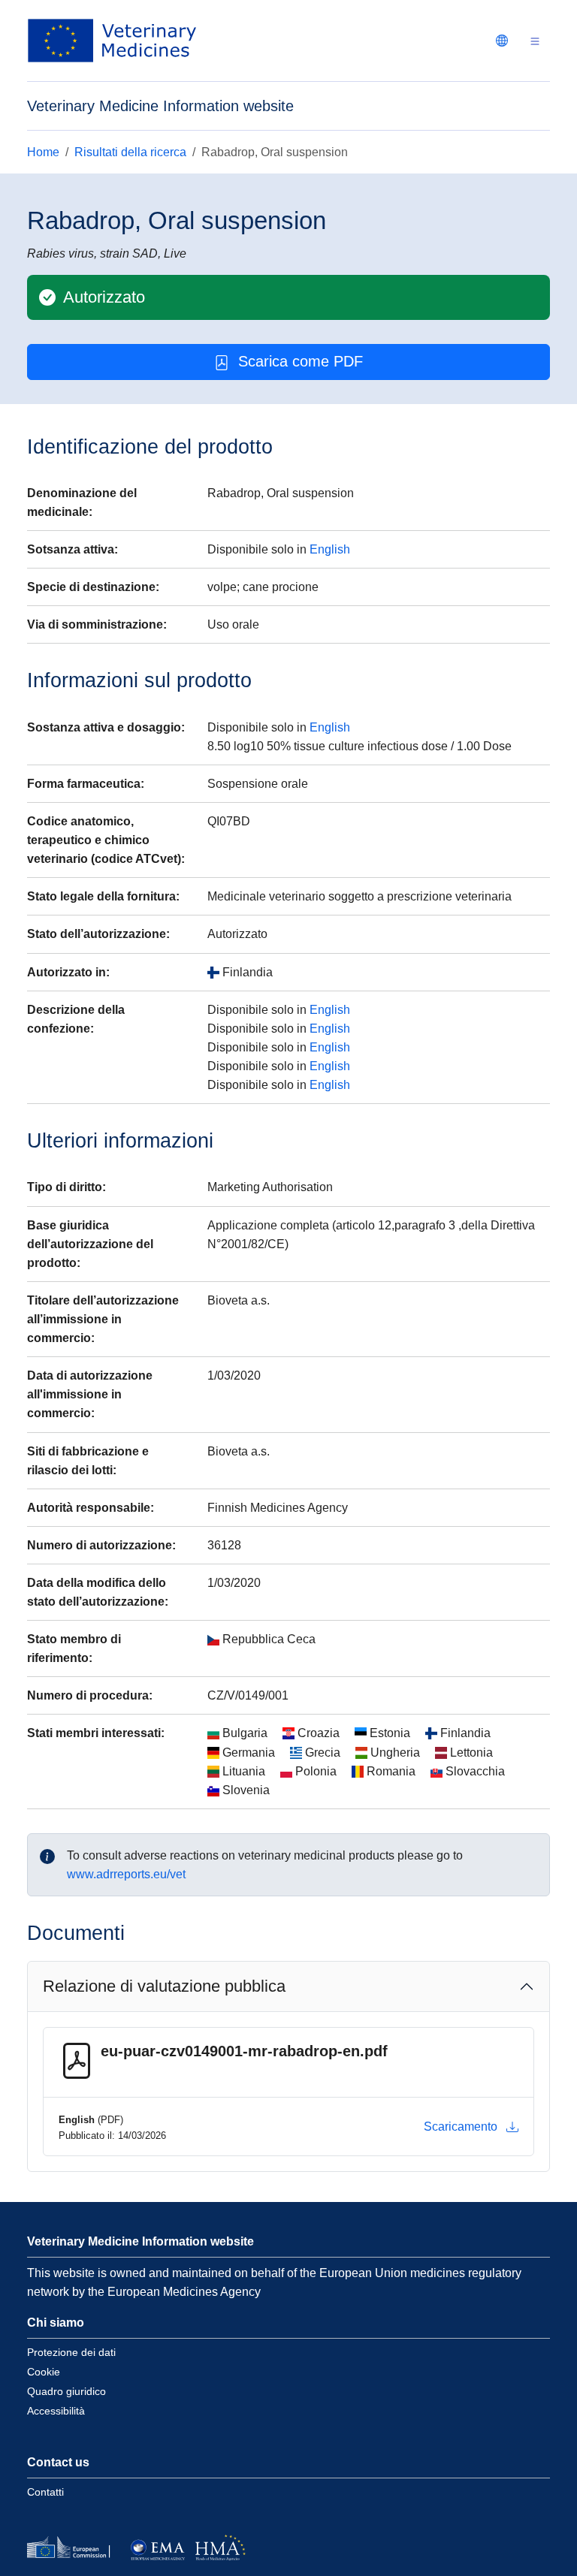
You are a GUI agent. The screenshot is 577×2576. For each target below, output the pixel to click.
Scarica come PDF (301, 361)
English (330, 549)
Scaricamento (461, 2127)
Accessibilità (56, 2411)
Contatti (45, 2492)
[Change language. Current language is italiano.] (502, 41)
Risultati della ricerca (130, 152)
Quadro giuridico (66, 2391)
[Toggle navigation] (535, 41)
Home (43, 152)
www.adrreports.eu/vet (126, 1874)
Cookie (44, 2372)
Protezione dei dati (71, 2352)
